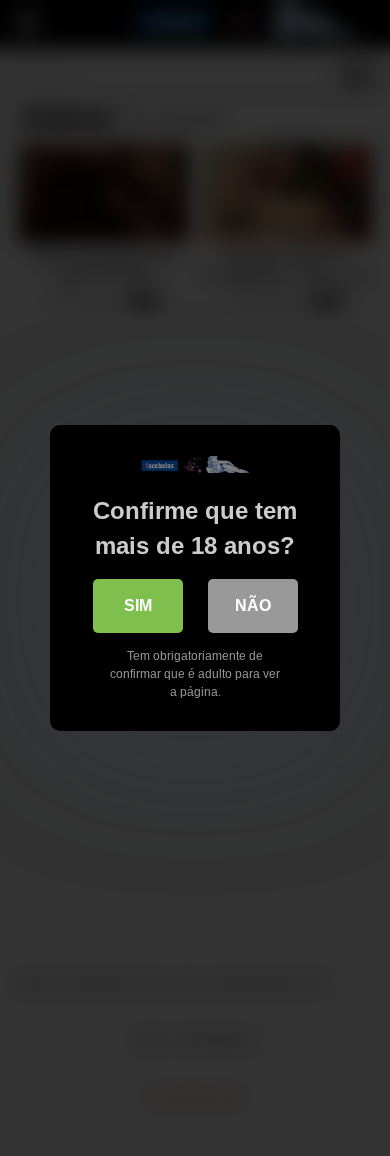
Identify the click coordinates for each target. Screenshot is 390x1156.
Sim (138, 605)
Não (253, 605)
